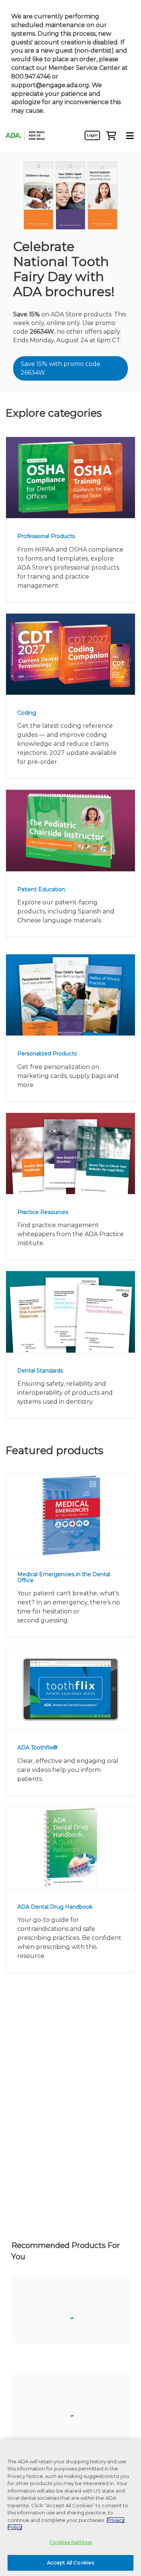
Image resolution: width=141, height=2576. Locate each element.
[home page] (28, 135)
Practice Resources (43, 1212)
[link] (92, 135)
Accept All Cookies (70, 2562)
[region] (70, 2508)
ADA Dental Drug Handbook (55, 1907)
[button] (111, 135)
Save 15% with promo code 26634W (61, 368)
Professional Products (46, 536)
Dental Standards (40, 1371)
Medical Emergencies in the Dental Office (64, 1577)
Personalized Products (47, 1054)
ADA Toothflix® (37, 1748)
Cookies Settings (70, 2542)
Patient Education (41, 889)
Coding (27, 713)
